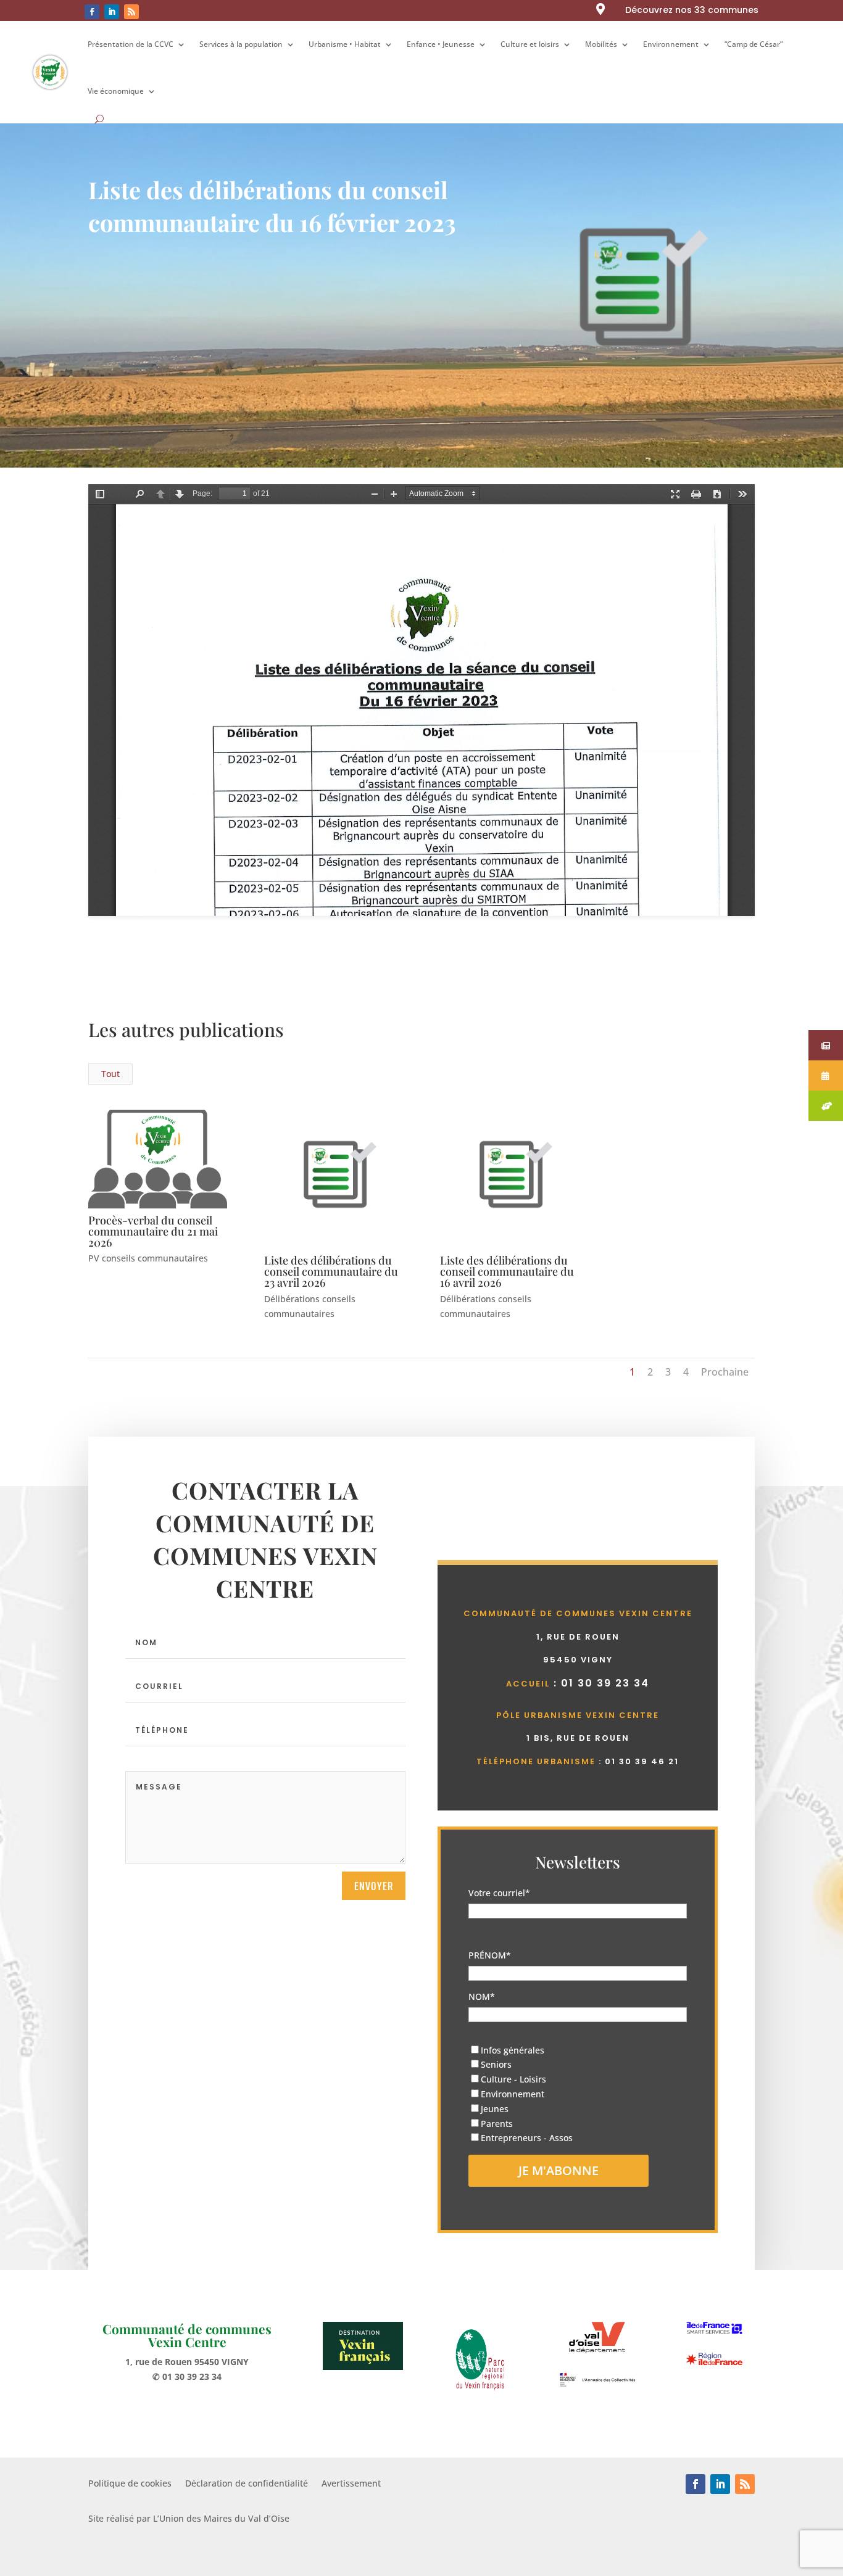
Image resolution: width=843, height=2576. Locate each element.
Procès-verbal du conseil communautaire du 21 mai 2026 (153, 1231)
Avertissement (351, 2484)
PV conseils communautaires (148, 1258)
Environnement (671, 44)
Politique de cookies (130, 2484)
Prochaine (725, 1372)
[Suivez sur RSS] (131, 12)
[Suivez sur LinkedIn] (112, 12)
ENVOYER (374, 1886)
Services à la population (241, 44)
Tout (110, 1074)
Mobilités (601, 44)
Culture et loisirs (530, 44)
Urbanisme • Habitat (345, 44)
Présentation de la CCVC (131, 44)
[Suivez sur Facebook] (92, 12)
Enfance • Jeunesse (441, 44)
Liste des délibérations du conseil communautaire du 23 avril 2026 (331, 1271)
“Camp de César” (754, 44)
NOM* (482, 1996)
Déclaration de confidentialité (247, 2484)
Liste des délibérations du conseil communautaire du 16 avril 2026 (507, 1271)
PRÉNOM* (490, 1955)
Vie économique (116, 91)
